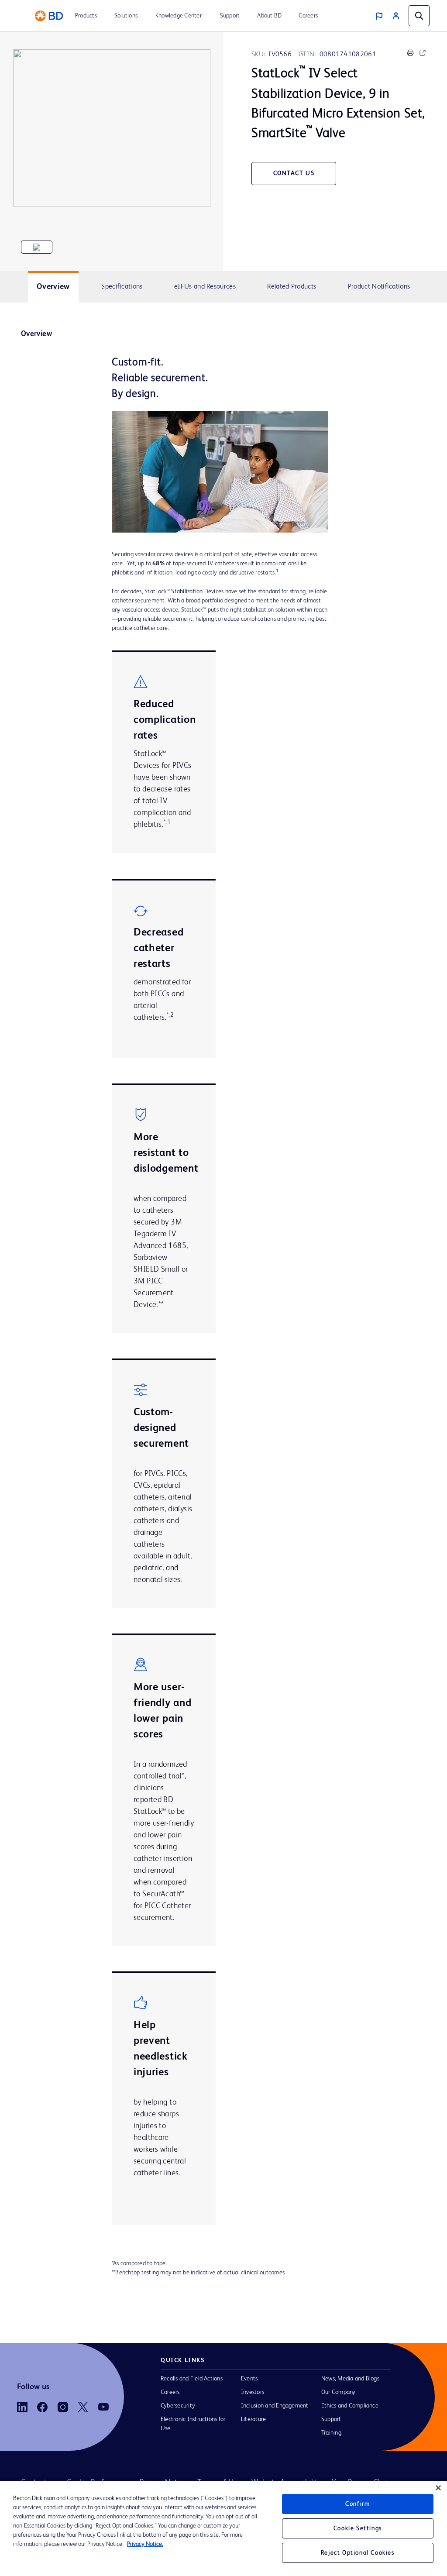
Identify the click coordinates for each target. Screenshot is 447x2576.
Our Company (339, 2392)
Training (331, 2433)
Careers (170, 2392)
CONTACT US (294, 173)
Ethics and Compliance (350, 2406)
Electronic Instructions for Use (193, 2424)
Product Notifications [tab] (379, 287)
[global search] (419, 16)
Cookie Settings (358, 2528)
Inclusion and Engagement (275, 2406)
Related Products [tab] (292, 287)
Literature (253, 2419)
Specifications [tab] (122, 287)
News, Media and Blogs (350, 2379)
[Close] (438, 2488)
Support (331, 2419)
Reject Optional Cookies (358, 2553)
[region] (223, 2528)
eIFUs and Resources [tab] (205, 287)
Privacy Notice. (145, 2544)
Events (249, 2379)
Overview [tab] (53, 287)
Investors (253, 2392)
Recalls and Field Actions (192, 2379)
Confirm (358, 2504)
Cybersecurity (178, 2406)
